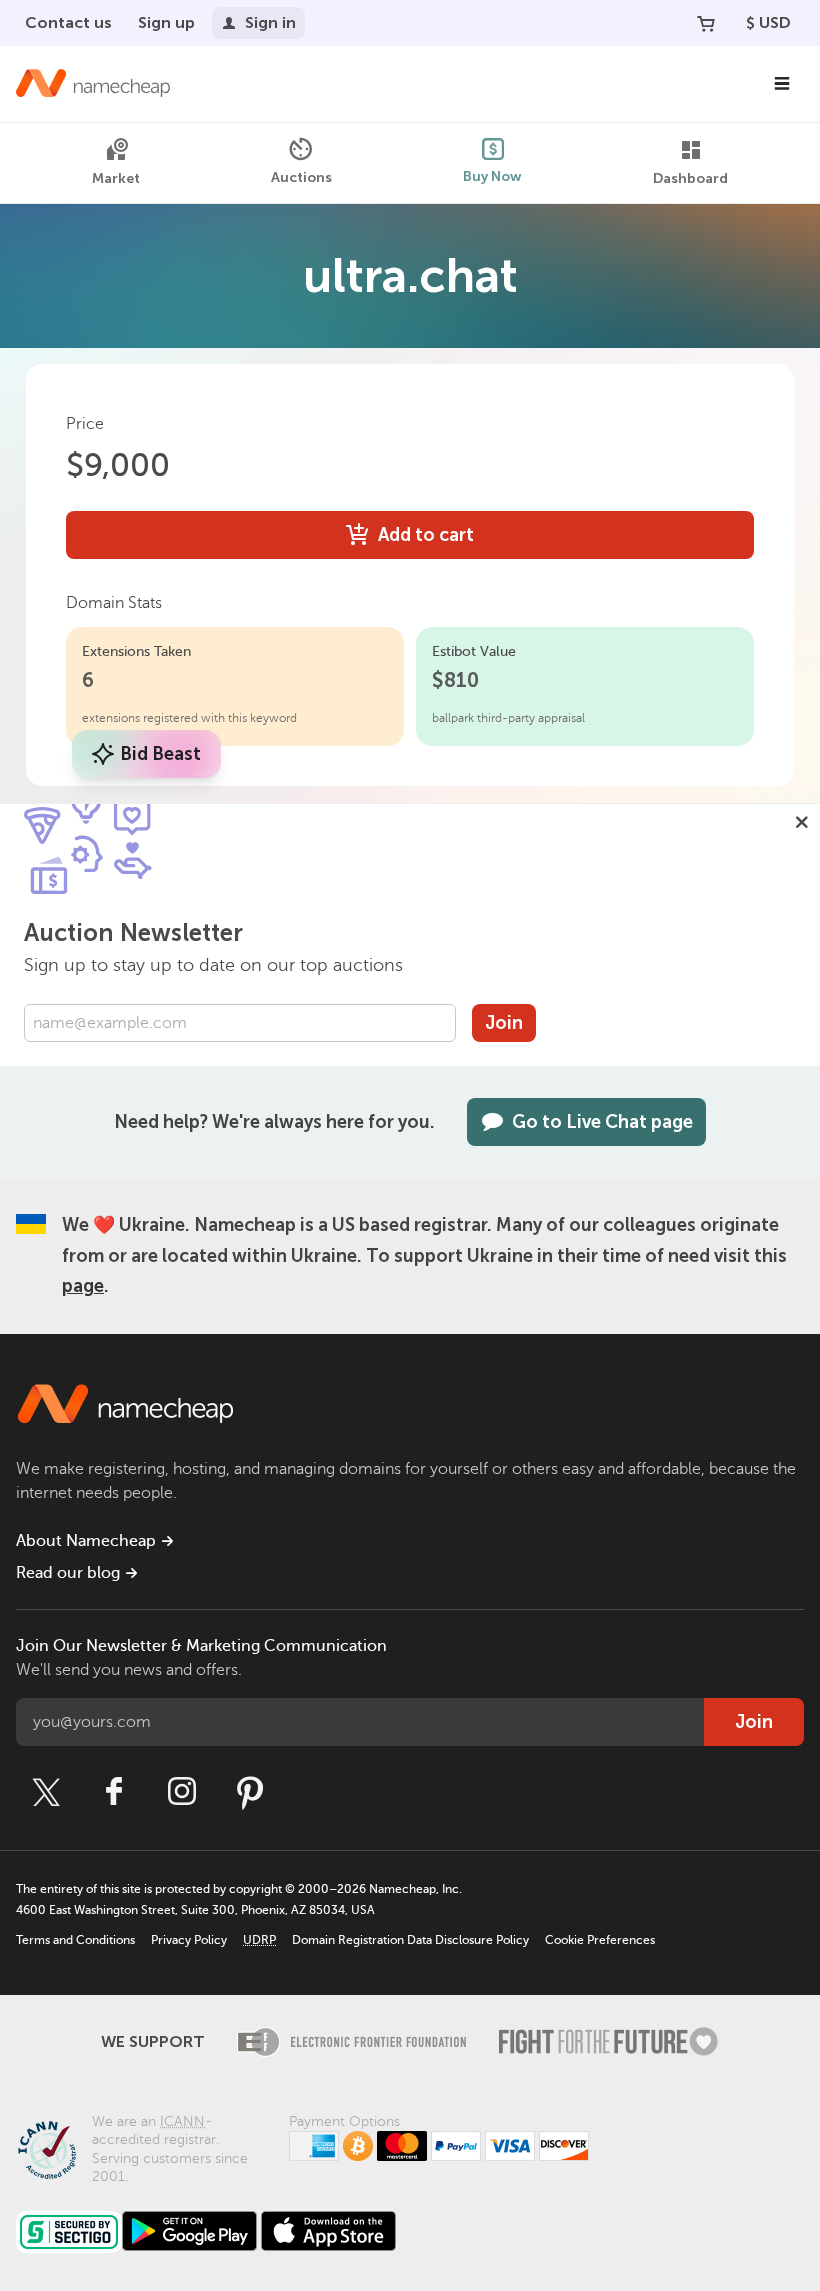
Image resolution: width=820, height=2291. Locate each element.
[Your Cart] (706, 23)
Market (116, 178)
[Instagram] (182, 1792)
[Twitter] (46, 1792)
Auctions (301, 177)
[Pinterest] (250, 1792)
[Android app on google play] (189, 2231)
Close (802, 822)
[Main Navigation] (782, 84)
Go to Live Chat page (602, 1122)
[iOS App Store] (328, 2231)
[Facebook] (114, 1792)
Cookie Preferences (600, 1940)
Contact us (68, 22)
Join (504, 1023)
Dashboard (690, 178)
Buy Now (492, 176)
